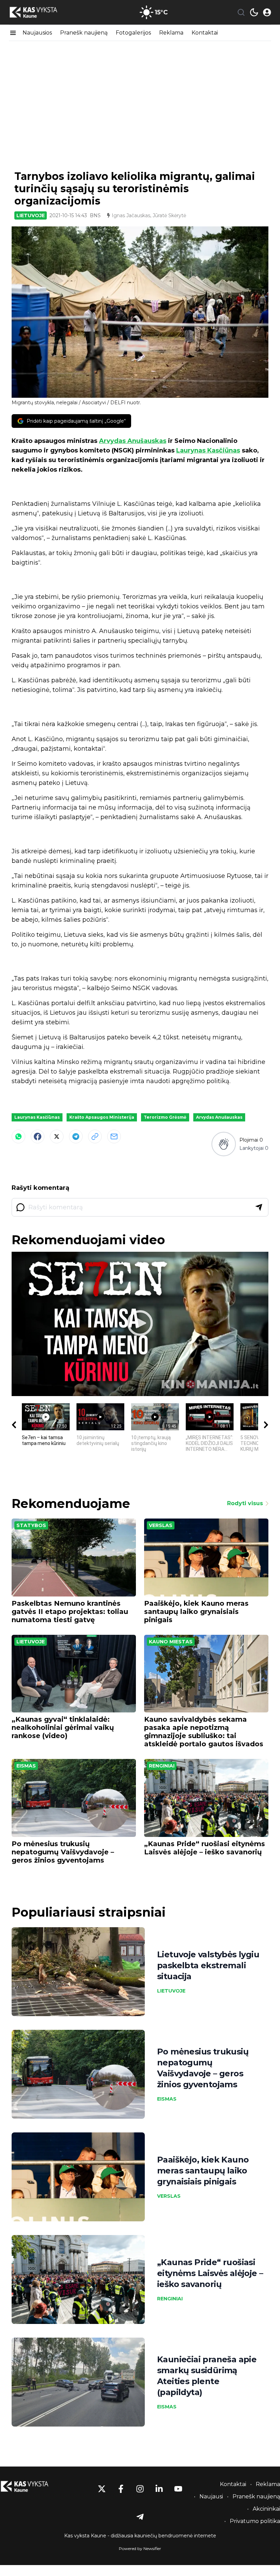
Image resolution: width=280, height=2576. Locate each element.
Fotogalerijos (133, 33)
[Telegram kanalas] (140, 2517)
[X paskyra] (102, 2489)
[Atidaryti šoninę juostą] (13, 33)
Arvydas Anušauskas (133, 441)
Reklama (171, 33)
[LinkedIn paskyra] (159, 2489)
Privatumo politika (255, 2521)
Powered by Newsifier (140, 2548)
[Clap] (223, 1144)
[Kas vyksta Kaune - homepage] (40, 12)
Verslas (161, 1525)
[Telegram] (76, 1136)
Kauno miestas (171, 1642)
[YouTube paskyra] (178, 2489)
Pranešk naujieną (84, 33)
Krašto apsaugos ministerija (102, 1117)
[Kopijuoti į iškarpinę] (95, 1136)
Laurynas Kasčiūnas (208, 450)
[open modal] (267, 12)
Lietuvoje (31, 215)
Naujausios (37, 33)
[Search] (241, 12)
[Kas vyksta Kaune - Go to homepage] (31, 2487)
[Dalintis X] (57, 1136)
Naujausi (211, 2496)
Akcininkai (266, 2509)
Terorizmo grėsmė (165, 1117)
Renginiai (162, 1766)
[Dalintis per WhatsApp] (18, 1136)
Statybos (31, 1525)
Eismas (26, 1766)
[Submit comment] (259, 1207)
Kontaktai (205, 33)
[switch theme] (254, 12)
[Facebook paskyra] (121, 2489)
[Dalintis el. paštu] (114, 1136)
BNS (95, 215)
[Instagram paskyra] (140, 2489)
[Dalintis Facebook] (38, 1136)
